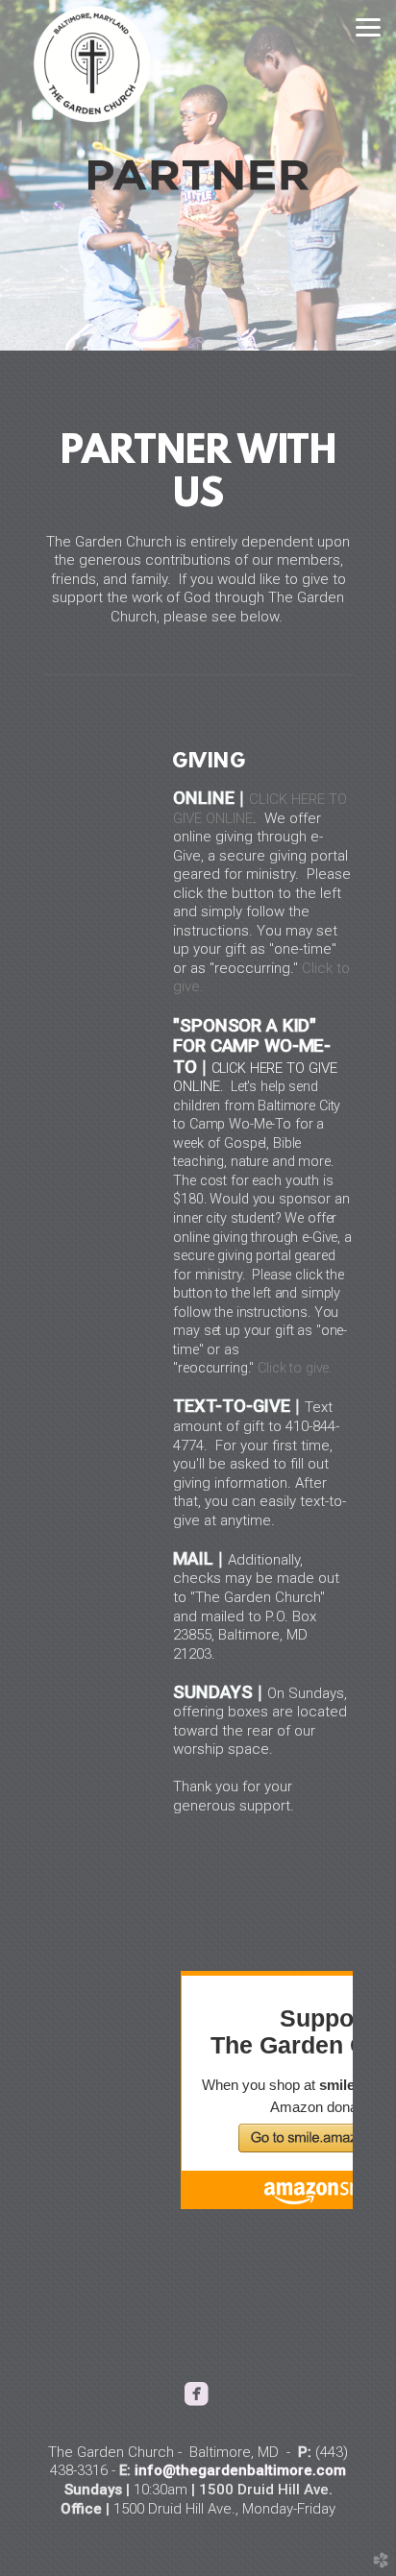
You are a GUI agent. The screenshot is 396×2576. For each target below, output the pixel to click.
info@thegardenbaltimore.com (240, 2470)
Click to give (293, 1368)
